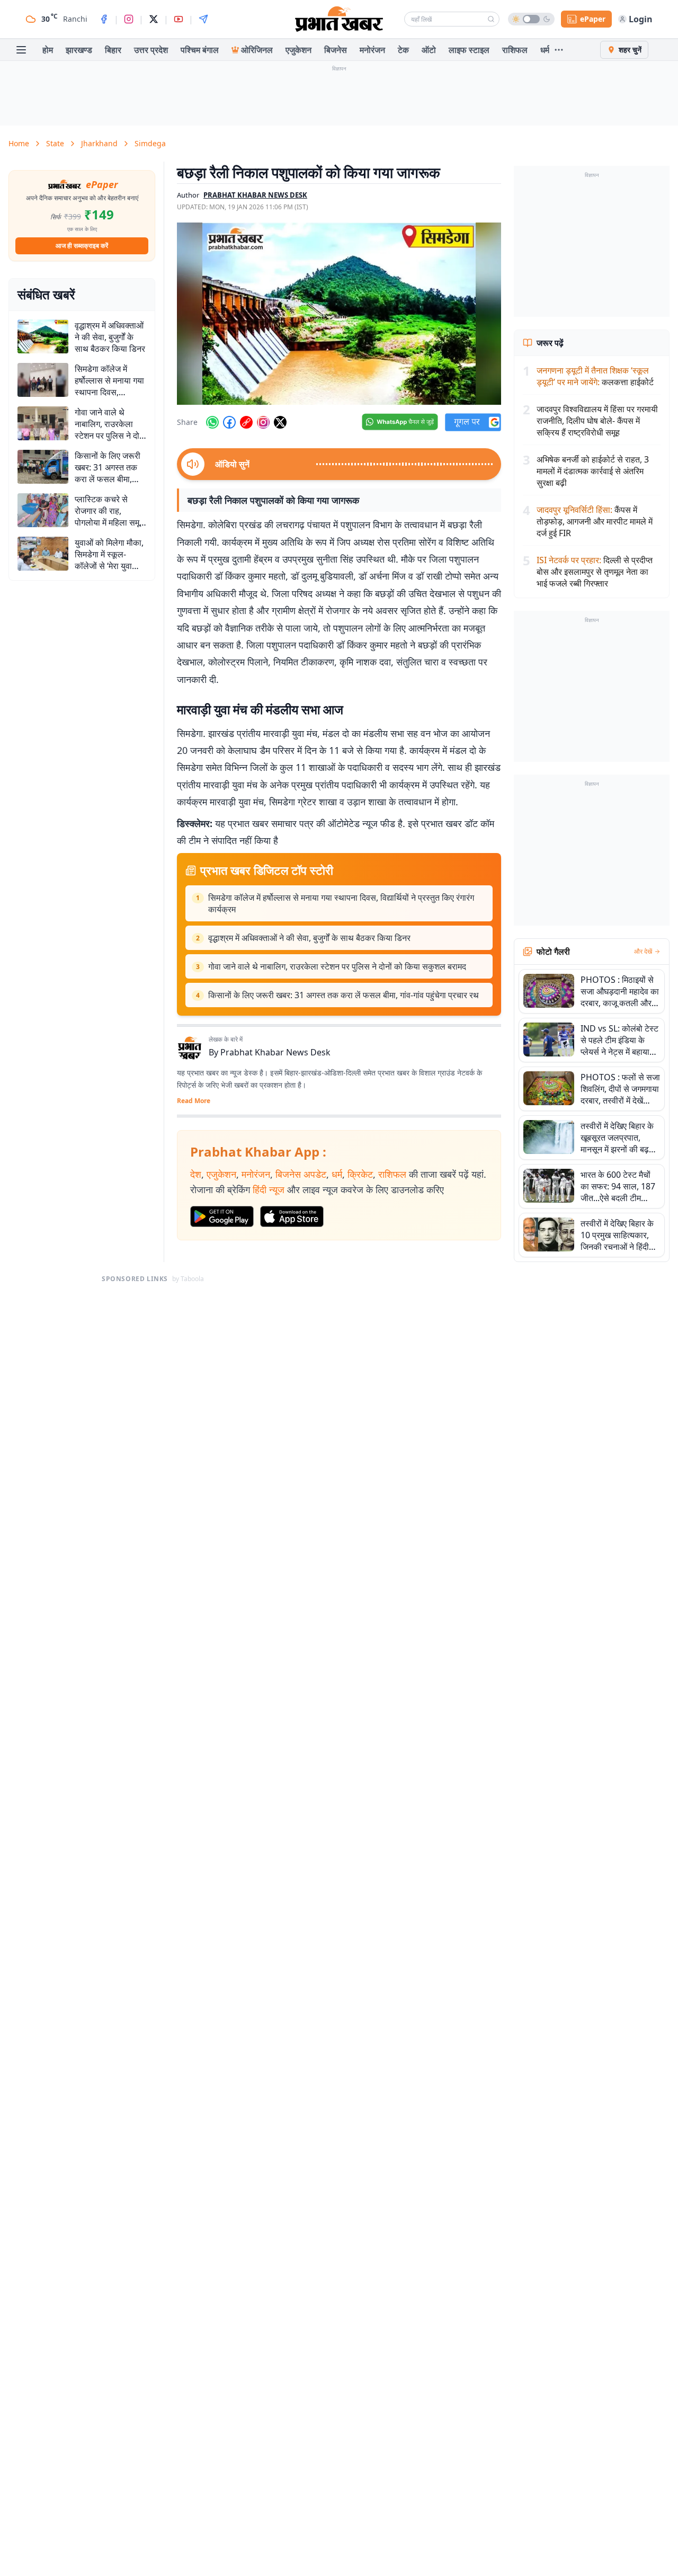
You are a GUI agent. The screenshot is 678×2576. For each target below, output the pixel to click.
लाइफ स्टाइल (469, 50)
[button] (339, 314)
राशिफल (515, 50)
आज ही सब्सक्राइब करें (82, 246)
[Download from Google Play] (222, 1216)
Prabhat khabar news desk (255, 195)
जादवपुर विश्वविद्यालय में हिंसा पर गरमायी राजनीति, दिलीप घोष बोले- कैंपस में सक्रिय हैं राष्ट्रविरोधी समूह (597, 421)
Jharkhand (99, 143)
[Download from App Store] (292, 1216)
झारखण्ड (79, 50)
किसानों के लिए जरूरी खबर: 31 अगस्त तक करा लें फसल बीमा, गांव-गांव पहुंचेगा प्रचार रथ (344, 995)
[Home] (339, 19)
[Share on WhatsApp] (212, 422)
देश (196, 1174)
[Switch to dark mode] (531, 19)
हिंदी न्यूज (269, 1189)
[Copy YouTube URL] (246, 422)
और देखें (643, 952)
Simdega (150, 143)
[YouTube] (179, 19)
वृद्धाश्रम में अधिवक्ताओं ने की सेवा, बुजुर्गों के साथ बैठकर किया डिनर (309, 938)
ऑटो (429, 50)
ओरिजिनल (257, 50)
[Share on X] (280, 422)
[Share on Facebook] (229, 422)
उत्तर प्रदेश (151, 50)
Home (19, 143)
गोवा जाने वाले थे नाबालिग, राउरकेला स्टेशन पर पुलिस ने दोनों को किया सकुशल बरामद (337, 966)
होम (48, 50)
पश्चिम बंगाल (200, 50)
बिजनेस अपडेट (301, 1174)
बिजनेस (336, 50)
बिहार (113, 50)
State (55, 143)
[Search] (491, 19)
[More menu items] (559, 50)
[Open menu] (21, 50)
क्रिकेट (360, 1174)
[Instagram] (129, 19)
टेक (403, 50)
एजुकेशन (298, 50)
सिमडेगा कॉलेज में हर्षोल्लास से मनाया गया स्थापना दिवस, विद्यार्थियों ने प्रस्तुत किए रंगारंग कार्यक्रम (341, 903)
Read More (194, 1101)
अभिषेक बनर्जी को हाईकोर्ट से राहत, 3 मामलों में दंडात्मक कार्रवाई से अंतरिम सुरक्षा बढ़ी (593, 471)
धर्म (545, 50)
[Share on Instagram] (263, 422)
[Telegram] (203, 19)
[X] (154, 19)
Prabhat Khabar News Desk (275, 1052)
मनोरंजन (372, 50)
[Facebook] (104, 19)
